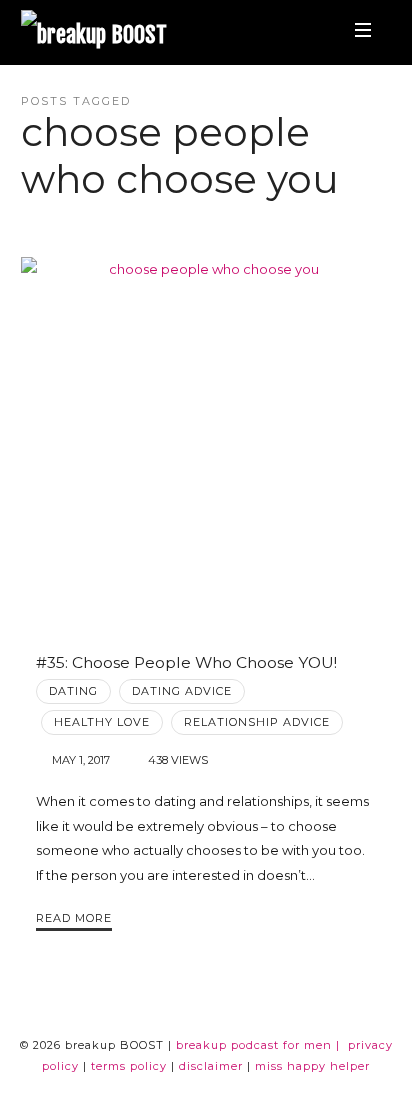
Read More (74, 918)
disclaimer (211, 1066)
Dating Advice (182, 691)
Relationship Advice (257, 722)
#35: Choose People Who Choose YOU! (186, 662)
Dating (73, 691)
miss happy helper (312, 1066)
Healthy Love (102, 722)
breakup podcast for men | (258, 1045)
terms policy (129, 1066)
